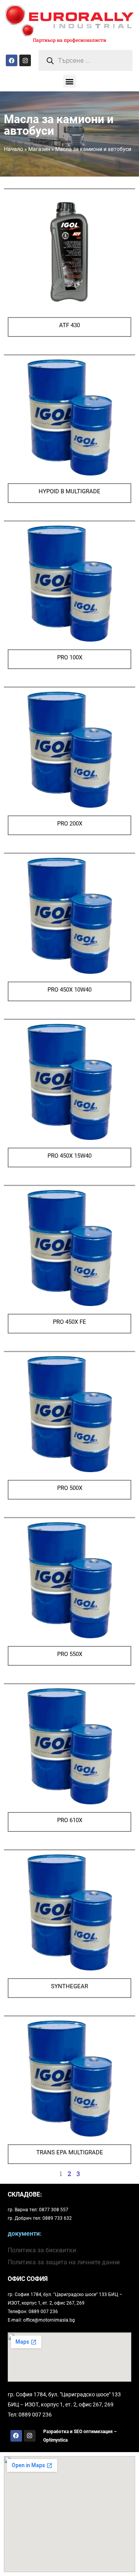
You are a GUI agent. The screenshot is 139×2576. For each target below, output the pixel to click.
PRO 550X (70, 1654)
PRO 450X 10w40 (69, 990)
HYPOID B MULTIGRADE (69, 491)
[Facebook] (12, 60)
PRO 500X (70, 1488)
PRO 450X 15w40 (69, 1156)
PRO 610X (70, 1820)
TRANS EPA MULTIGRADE (70, 2152)
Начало (14, 149)
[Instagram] (25, 60)
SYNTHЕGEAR (69, 1986)
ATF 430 (69, 325)
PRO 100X (70, 657)
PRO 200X (70, 824)
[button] (70, 81)
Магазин (39, 149)
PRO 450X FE (69, 1322)
